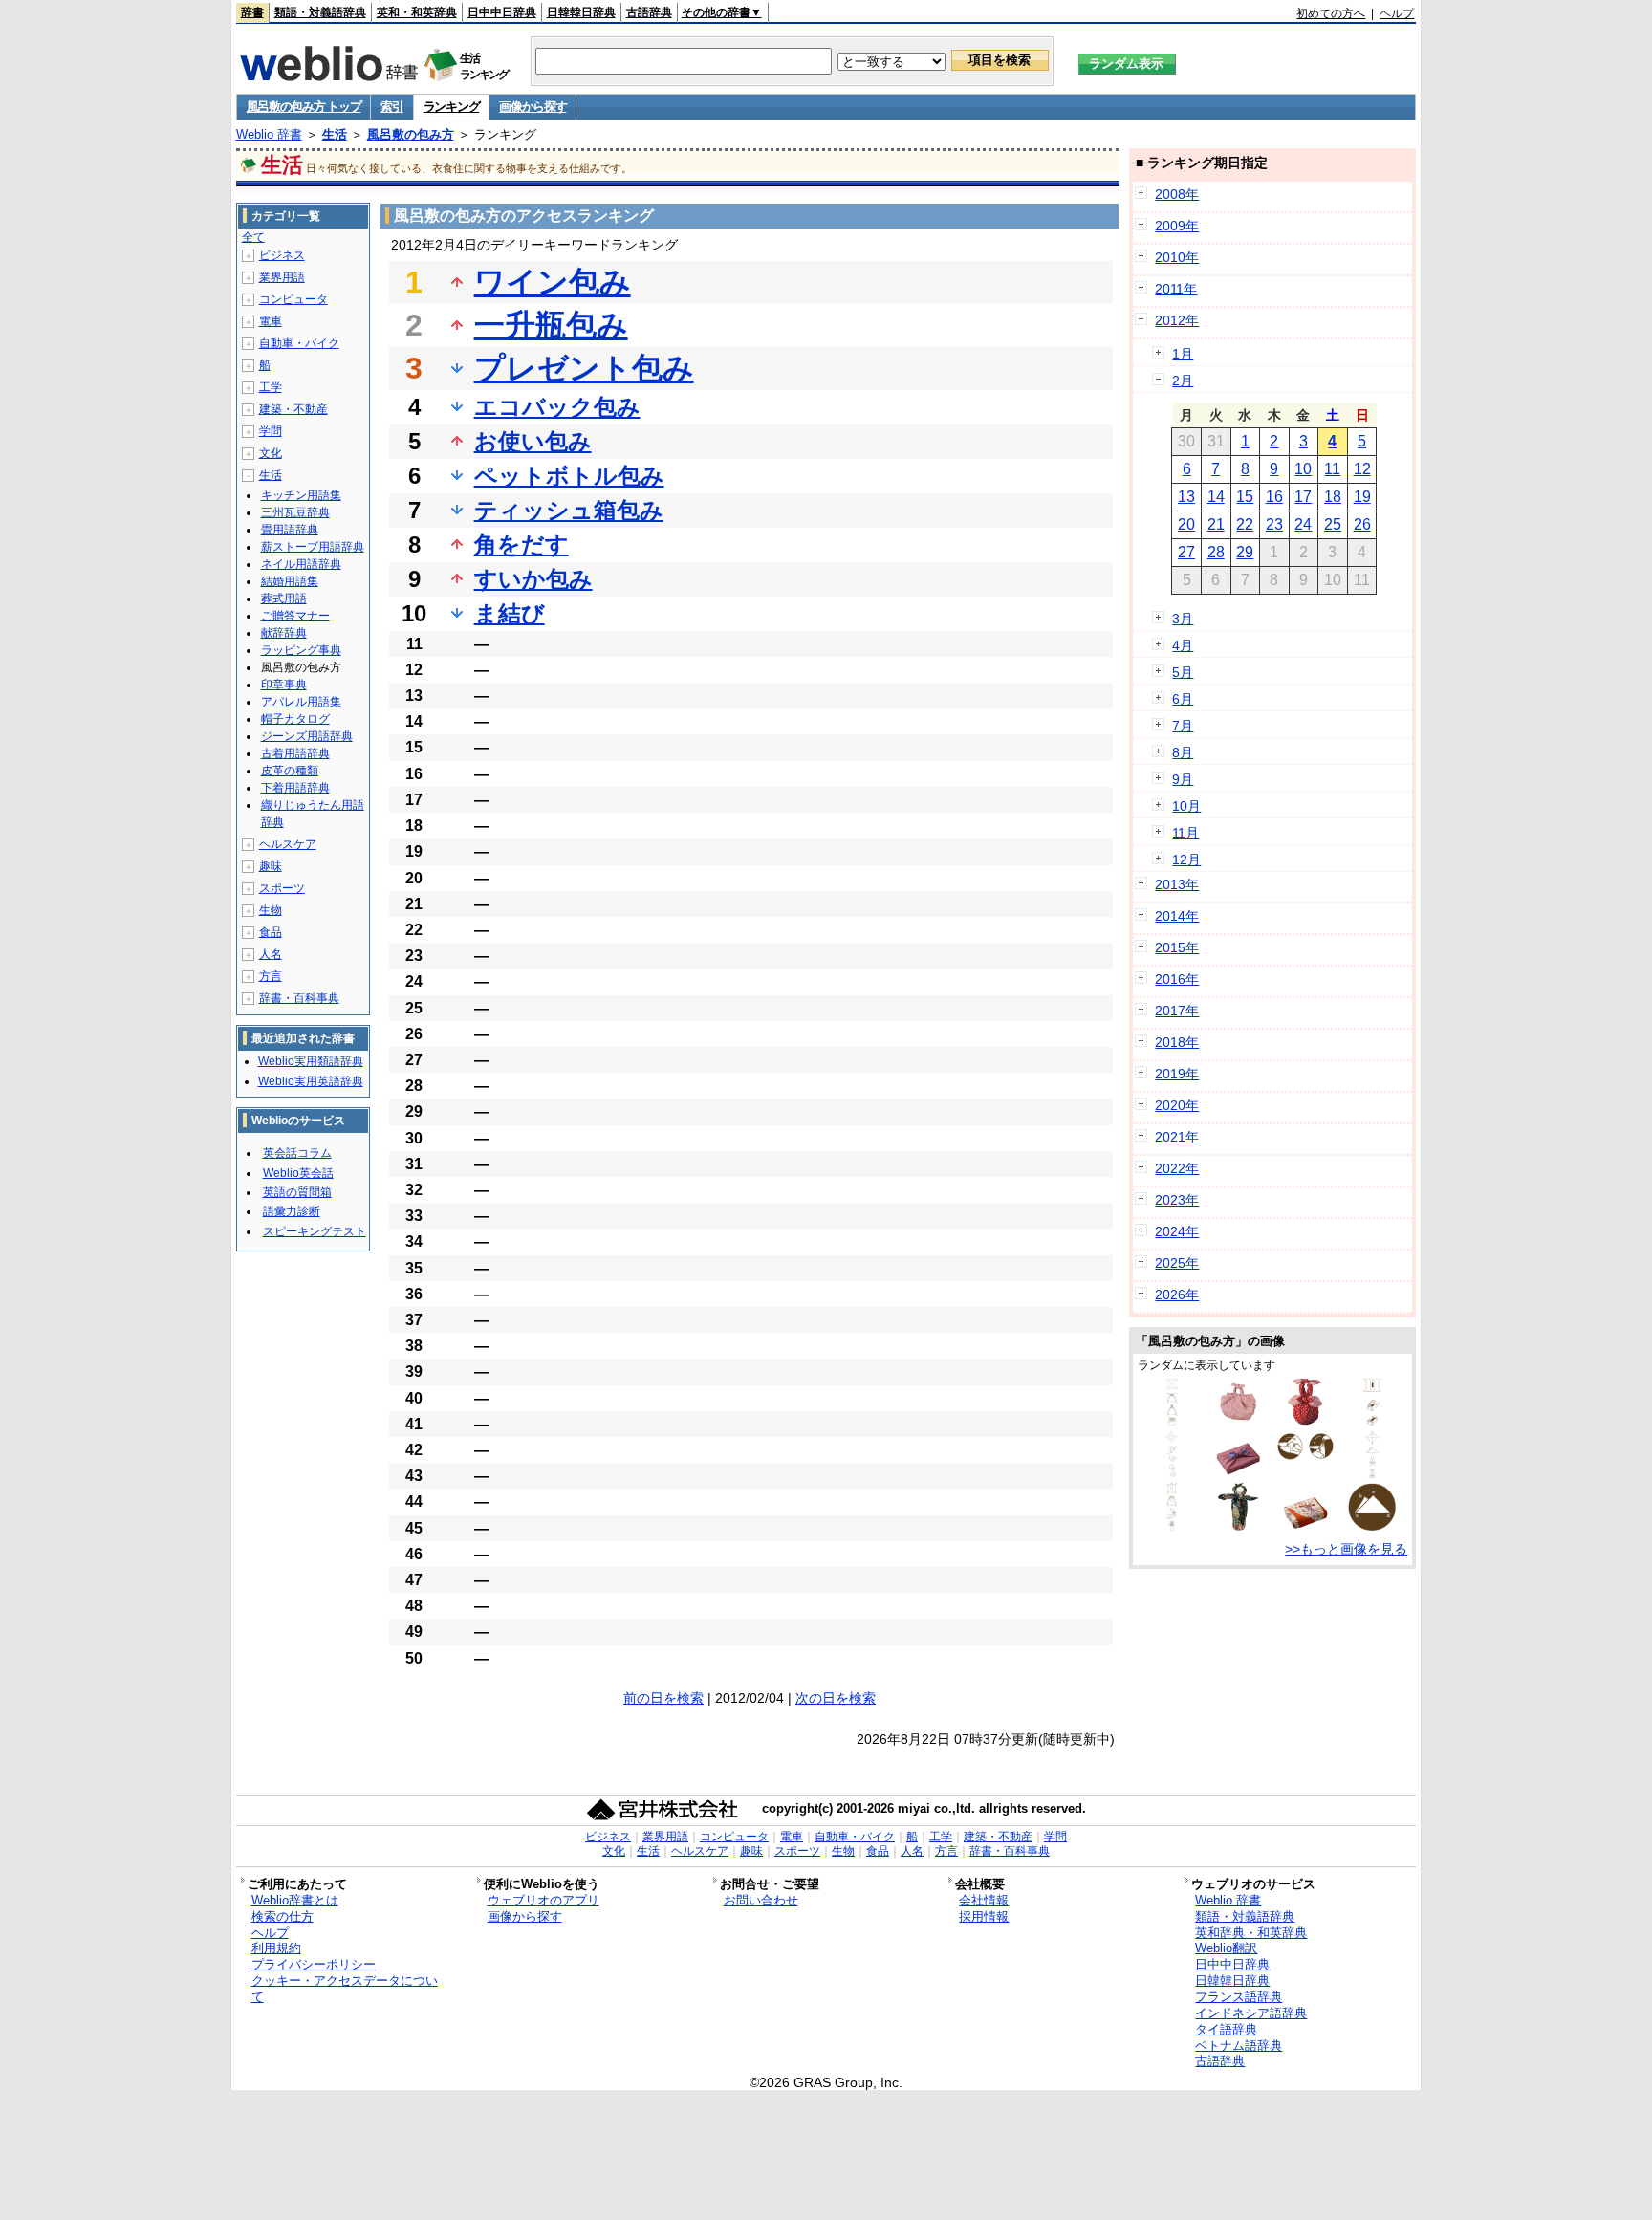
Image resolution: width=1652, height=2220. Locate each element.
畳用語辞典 (290, 530)
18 (1333, 497)
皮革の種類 (290, 771)
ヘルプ (1397, 13)
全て (253, 237)
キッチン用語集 (301, 495)
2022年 (1177, 1168)
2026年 (1177, 1295)
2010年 (1177, 257)
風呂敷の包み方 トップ (304, 107)
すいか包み (533, 579)
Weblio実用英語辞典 (311, 1081)
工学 (271, 387)
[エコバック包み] (1172, 1421)
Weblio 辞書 (269, 134)
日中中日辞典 (502, 12)
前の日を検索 (663, 1698)
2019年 (1177, 1074)
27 (1186, 552)
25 (1333, 524)
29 (1245, 552)
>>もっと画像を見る (1346, 1549)
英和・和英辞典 (417, 12)
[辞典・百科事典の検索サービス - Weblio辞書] (329, 76)
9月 (1183, 779)
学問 (271, 431)
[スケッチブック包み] (1372, 1473)
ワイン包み (553, 282)
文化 (271, 453)
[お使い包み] (1238, 1473)
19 (1362, 497)
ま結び (510, 613)
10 (1303, 469)
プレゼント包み (584, 368)
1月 (1183, 354)
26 (1362, 524)
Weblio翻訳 (1226, 1948)
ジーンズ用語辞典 (307, 736)
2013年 (1177, 884)
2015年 (1177, 947)
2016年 (1177, 979)
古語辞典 (649, 12)
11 (1332, 469)
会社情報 (984, 1900)
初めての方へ (1331, 13)
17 (1303, 497)
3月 (1183, 619)
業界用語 (282, 277)
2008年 (1177, 194)
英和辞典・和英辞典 (1251, 1933)
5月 (1183, 672)
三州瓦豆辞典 (295, 512)
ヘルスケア (288, 844)
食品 (271, 932)
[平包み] (1172, 1473)
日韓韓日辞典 (581, 12)
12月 (1186, 860)
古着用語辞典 (295, 753)
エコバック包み (557, 407)
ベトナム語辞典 (1239, 2046)
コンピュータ (293, 299)
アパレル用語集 (301, 702)
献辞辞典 (284, 633)
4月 (1183, 645)
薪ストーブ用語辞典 (313, 547)
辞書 (252, 12)
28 (1216, 552)
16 (1274, 497)
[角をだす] (1305, 1456)
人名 (271, 954)
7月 (1183, 726)
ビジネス (282, 255)
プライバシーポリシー (314, 1964)
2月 (1183, 381)
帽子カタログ (295, 719)
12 (1362, 469)
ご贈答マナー (295, 616)
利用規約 (276, 1948)
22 (1245, 524)
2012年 (1177, 320)
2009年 (1177, 226)
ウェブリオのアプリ (543, 1900)
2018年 (1177, 1042)
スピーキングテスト (315, 1231)
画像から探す (533, 107)
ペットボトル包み (569, 476)
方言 (271, 976)
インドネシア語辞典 (1251, 2013)
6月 (1183, 699)
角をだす (522, 544)
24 (1303, 524)
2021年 (1177, 1137)
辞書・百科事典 (299, 998)
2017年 (1177, 1011)
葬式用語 (284, 599)
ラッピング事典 (301, 650)
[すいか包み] (1305, 1421)
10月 (1186, 806)
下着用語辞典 (295, 788)
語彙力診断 (292, 1211)
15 (1245, 497)
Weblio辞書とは (295, 1900)
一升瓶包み (551, 325)
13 (1186, 497)
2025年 (1177, 1263)
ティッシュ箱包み (569, 510)
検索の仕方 (283, 1916)
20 (1186, 524)
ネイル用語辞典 (301, 564)
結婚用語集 (290, 581)
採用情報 (984, 1916)
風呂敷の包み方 (411, 134)
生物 (271, 910)
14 (1216, 497)
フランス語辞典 (1239, 1997)
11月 (1185, 833)
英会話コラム (297, 1153)
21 (1216, 524)
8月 (1183, 752)
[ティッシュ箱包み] (1372, 1421)
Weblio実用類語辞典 (311, 1061)
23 (1274, 524)
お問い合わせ (761, 1900)
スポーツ (282, 888)
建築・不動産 (293, 409)
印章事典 (284, 685)
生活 (335, 134)
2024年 (1177, 1231)
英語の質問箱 (297, 1192)
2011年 (1176, 289)
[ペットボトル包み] (1172, 1526)
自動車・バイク (299, 343)
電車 (271, 321)
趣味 (271, 866)
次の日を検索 (836, 1698)
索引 (391, 107)
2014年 (1177, 916)
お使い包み (533, 441)
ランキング (452, 107)
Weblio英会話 (298, 1173)
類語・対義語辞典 (320, 12)
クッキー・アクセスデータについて (345, 1989)
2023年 (1177, 1200)
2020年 (1177, 1105)
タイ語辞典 (1226, 2029)
